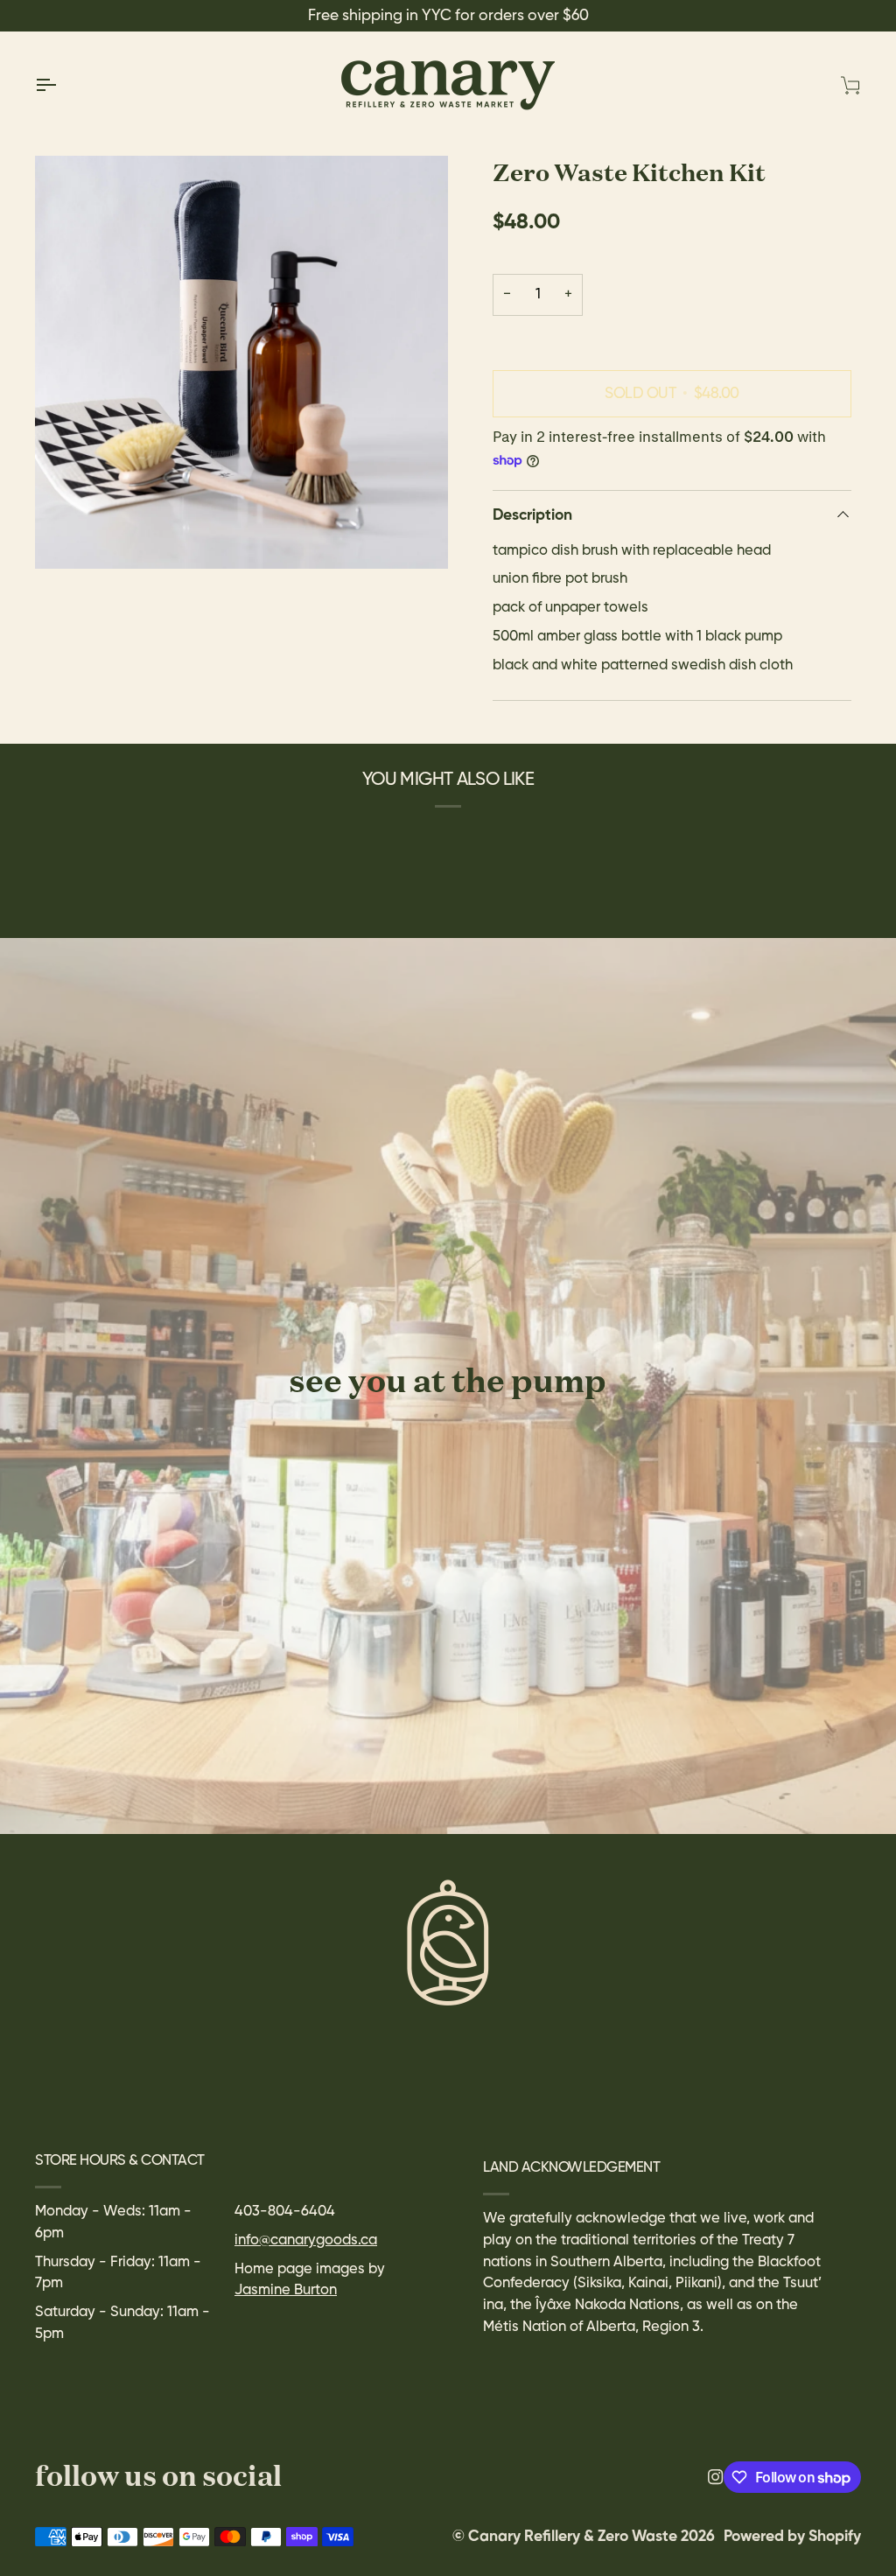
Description (532, 515)
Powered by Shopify (792, 2537)
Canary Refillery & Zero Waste (574, 2537)
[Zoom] (241, 362)
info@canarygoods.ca (306, 2240)
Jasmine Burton (286, 2290)
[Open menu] (61, 85)
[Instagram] (716, 2477)
